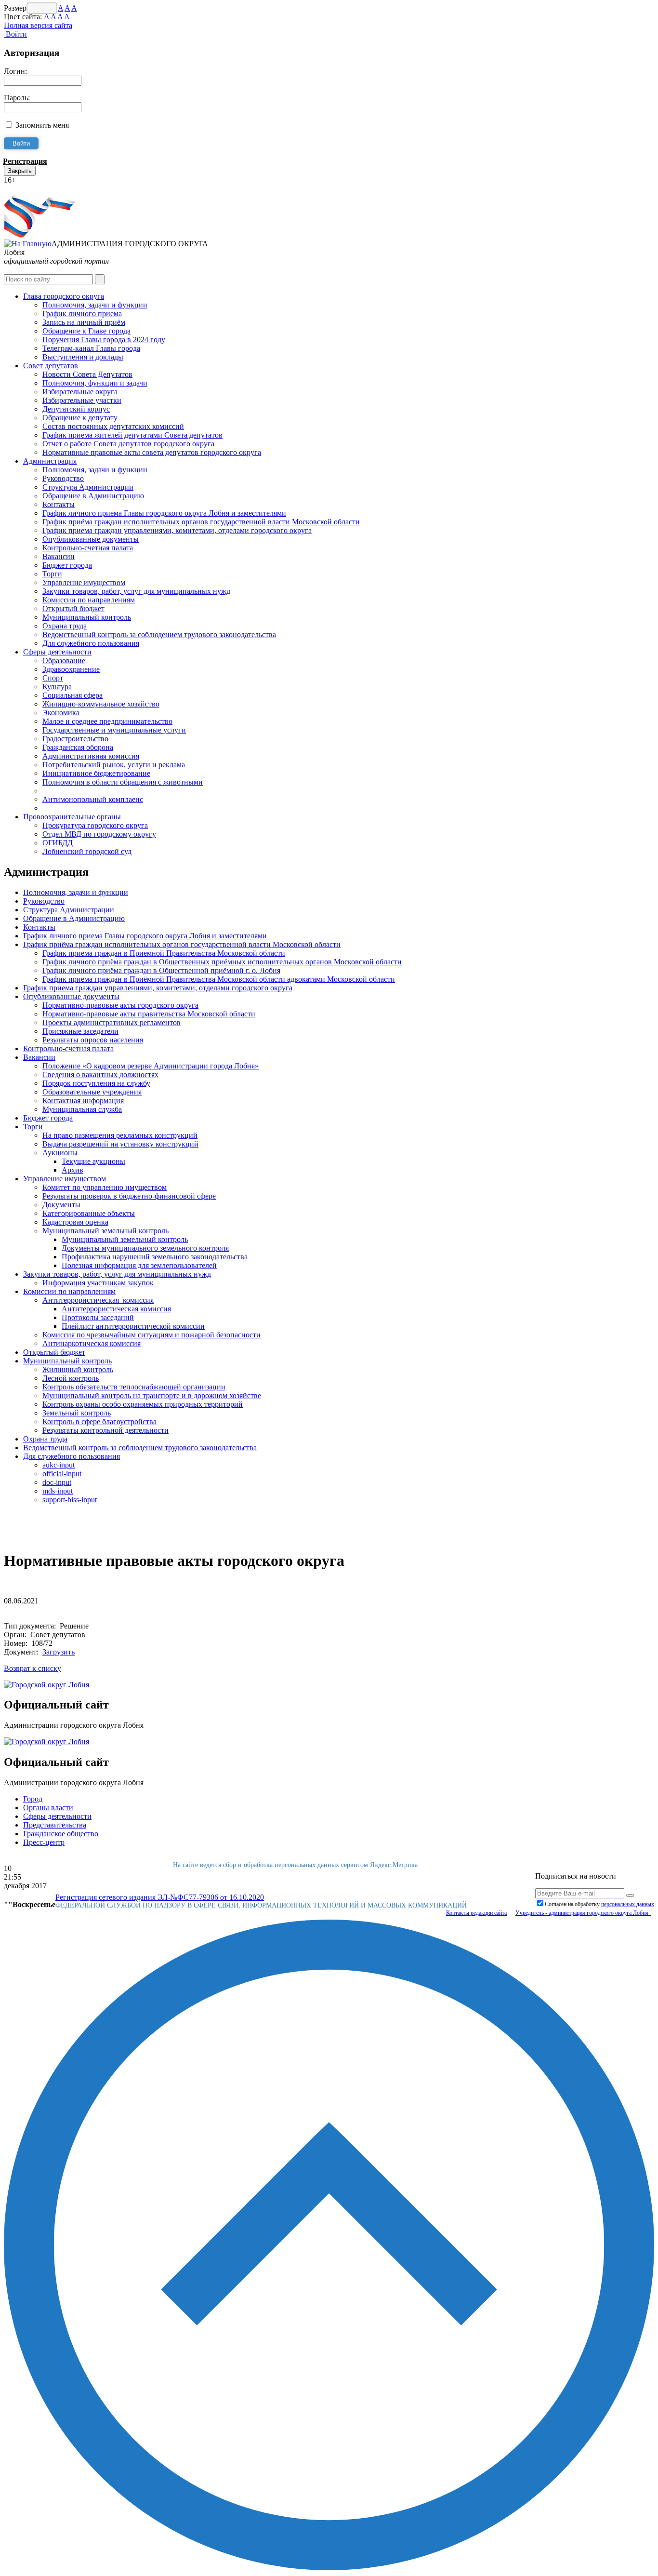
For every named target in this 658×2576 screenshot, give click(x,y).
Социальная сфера (72, 695)
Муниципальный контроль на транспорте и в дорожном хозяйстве (152, 1395)
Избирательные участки (82, 400)
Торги (52, 574)
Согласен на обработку (599, 1904)
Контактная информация (83, 1101)
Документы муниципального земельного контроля (145, 1248)
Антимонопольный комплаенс (93, 799)
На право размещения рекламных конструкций (120, 1135)
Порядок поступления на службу (96, 1083)
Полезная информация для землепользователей (139, 1265)
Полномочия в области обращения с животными (123, 782)
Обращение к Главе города (86, 331)
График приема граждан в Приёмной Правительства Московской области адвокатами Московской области (219, 979)
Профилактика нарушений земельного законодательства (155, 1257)
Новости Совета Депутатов (87, 374)
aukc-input (59, 1465)
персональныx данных (628, 1904)
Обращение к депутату (80, 418)
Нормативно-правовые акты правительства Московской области (149, 1014)
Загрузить (59, 1652)
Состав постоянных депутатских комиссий (113, 426)
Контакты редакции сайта (476, 1913)
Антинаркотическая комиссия (92, 1343)
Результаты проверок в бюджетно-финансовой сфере (129, 1196)
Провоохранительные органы (72, 817)
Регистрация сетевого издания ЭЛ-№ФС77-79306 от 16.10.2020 (160, 1897)
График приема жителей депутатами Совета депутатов (132, 435)
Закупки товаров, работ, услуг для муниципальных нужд (136, 591)
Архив (72, 1170)
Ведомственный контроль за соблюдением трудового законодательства (159, 634)
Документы (61, 1205)
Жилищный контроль (78, 1369)
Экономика (61, 713)
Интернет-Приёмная (38, 189)
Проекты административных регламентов (112, 1022)
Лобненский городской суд (87, 851)
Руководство (63, 478)
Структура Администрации (88, 487)
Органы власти (48, 1808)
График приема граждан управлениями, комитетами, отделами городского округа (177, 530)
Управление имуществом (84, 582)
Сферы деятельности (57, 652)
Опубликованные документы (91, 539)
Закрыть (20, 171)
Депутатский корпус (76, 409)
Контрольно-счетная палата (88, 548)
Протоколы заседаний (98, 1317)
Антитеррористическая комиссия (98, 1300)
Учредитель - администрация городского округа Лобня (583, 1913)
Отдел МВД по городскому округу (99, 834)
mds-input (58, 1491)
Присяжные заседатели (80, 1031)
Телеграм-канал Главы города (91, 348)
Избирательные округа (80, 392)
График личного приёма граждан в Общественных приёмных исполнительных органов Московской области (222, 962)
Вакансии (59, 556)
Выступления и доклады (83, 357)
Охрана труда (65, 626)
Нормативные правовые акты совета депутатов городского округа (152, 452)
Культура (57, 687)
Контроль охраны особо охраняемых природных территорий (143, 1404)
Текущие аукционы (93, 1161)
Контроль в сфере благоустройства (99, 1421)
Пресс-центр (44, 1842)
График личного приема (82, 314)
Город (33, 1799)
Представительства (55, 1825)
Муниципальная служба (82, 1109)
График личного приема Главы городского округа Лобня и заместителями (164, 513)
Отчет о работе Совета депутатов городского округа (128, 444)
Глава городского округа (64, 296)
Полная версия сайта (38, 25)
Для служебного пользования (91, 643)
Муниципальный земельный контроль (105, 1231)
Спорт (53, 678)
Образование (64, 661)
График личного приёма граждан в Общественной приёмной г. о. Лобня (161, 970)
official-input (62, 1474)
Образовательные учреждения (92, 1092)
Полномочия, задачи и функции (95, 305)
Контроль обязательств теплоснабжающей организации (134, 1387)
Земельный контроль (77, 1413)
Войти (15, 34)
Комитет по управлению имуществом (105, 1187)
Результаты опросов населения (93, 1040)
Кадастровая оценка (75, 1222)
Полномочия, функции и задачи (95, 383)
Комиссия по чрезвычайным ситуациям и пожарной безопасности (151, 1335)
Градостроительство (75, 739)
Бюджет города (67, 565)
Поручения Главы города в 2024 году (104, 340)
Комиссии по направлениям (89, 600)
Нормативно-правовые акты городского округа (120, 1005)
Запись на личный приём (84, 322)
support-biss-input (70, 1500)
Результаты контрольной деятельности (105, 1430)
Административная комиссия (91, 756)
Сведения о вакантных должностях (100, 1074)
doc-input (57, 1482)
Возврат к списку (33, 1668)
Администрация (50, 461)
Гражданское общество (61, 1834)
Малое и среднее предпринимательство (107, 721)
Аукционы (60, 1153)
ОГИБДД (58, 843)
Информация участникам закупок (98, 1283)
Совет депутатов (51, 366)
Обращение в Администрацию (93, 496)
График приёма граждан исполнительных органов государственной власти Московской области (201, 522)
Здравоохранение (71, 669)
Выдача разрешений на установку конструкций (120, 1144)
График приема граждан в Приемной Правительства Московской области (164, 953)
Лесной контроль (71, 1378)
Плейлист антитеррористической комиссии (133, 1326)
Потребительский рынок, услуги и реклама (114, 765)
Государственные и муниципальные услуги (114, 730)
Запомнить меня (42, 125)
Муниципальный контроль (87, 617)
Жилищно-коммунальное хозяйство (101, 704)
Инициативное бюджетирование (96, 773)
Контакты (59, 504)
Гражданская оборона (78, 747)
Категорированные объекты (89, 1213)
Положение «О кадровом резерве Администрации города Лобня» (151, 1066)
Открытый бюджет (73, 608)
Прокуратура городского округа (95, 825)
